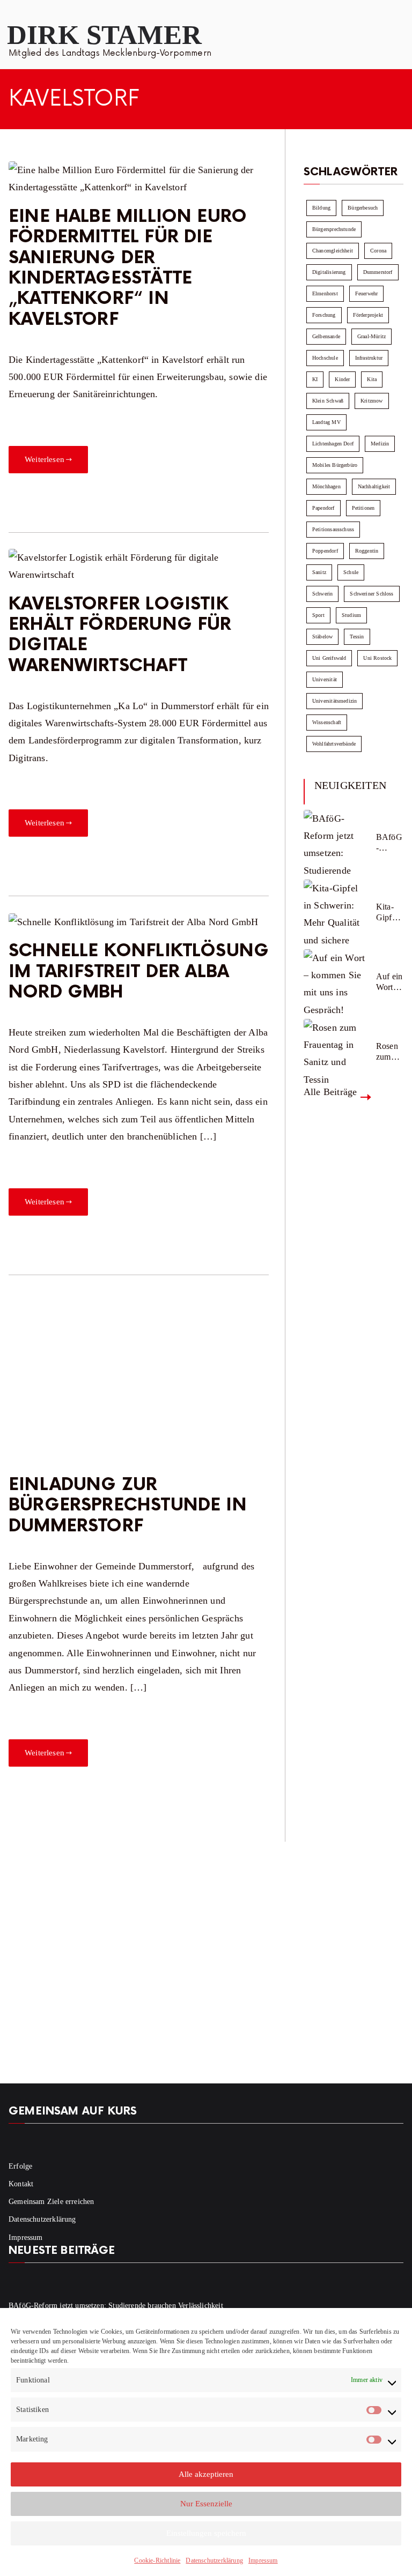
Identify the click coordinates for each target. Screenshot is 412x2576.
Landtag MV (326, 422)
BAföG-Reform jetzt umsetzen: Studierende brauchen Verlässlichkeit (389, 842)
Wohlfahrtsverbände (334, 744)
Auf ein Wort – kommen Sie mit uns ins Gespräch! (389, 982)
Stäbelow (322, 636)
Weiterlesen (45, 459)
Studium (351, 615)
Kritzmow (371, 401)
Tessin (357, 636)
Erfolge (20, 2166)
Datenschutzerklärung (214, 2560)
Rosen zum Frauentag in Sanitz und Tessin (389, 1051)
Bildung (321, 208)
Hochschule (325, 358)
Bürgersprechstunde (334, 229)
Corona (378, 251)
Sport (318, 615)
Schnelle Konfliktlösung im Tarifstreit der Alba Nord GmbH (139, 972)
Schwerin (322, 594)
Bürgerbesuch (363, 208)
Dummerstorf (378, 272)
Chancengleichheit (333, 251)
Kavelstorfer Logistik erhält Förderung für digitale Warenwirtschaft (120, 635)
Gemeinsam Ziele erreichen (51, 2202)
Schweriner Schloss (371, 594)
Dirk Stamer (104, 35)
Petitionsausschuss (333, 529)
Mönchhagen (326, 486)
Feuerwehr (367, 293)
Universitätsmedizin (334, 701)
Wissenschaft (327, 722)
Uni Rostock (377, 658)
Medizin (380, 444)
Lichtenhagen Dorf (333, 444)
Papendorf (323, 508)
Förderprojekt (368, 315)
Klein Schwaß (328, 401)
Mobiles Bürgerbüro (335, 465)
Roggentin (367, 551)
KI (315, 379)
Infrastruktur (369, 358)
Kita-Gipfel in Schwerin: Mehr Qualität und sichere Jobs (389, 912)
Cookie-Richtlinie (157, 2560)
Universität (325, 679)
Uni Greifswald (329, 658)
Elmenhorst (325, 293)
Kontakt (21, 2184)
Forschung (324, 315)
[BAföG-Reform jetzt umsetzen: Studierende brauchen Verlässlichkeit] (336, 842)
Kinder (342, 379)
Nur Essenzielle (206, 2504)
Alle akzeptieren (206, 2474)
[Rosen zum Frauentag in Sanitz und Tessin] (336, 1051)
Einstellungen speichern (206, 2533)
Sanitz (319, 572)
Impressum (263, 2560)
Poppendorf (325, 551)
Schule (351, 572)
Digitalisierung (329, 272)
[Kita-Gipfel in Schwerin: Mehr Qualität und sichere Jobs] (336, 912)
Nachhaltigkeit (374, 486)
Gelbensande (326, 336)
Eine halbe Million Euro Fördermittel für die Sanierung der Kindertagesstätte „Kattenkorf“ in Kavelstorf (128, 268)
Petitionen (363, 508)
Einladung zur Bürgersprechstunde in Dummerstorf (128, 1506)
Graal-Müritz (371, 336)
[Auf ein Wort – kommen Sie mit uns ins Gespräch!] (336, 981)
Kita (372, 379)
